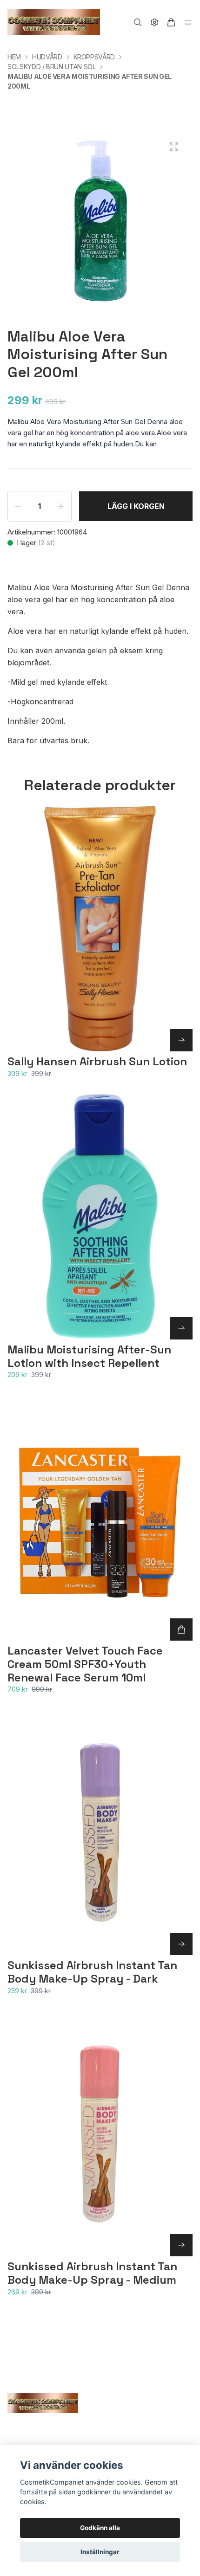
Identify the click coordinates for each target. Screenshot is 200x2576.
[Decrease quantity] (18, 506)
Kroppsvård (94, 57)
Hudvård (47, 57)
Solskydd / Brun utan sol (52, 67)
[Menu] (188, 22)
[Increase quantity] (61, 506)
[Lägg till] (181, 1629)
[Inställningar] (154, 22)
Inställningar (100, 2552)
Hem (14, 57)
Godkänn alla (100, 2528)
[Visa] (181, 1040)
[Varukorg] (171, 22)
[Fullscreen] (174, 147)
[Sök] (138, 22)
